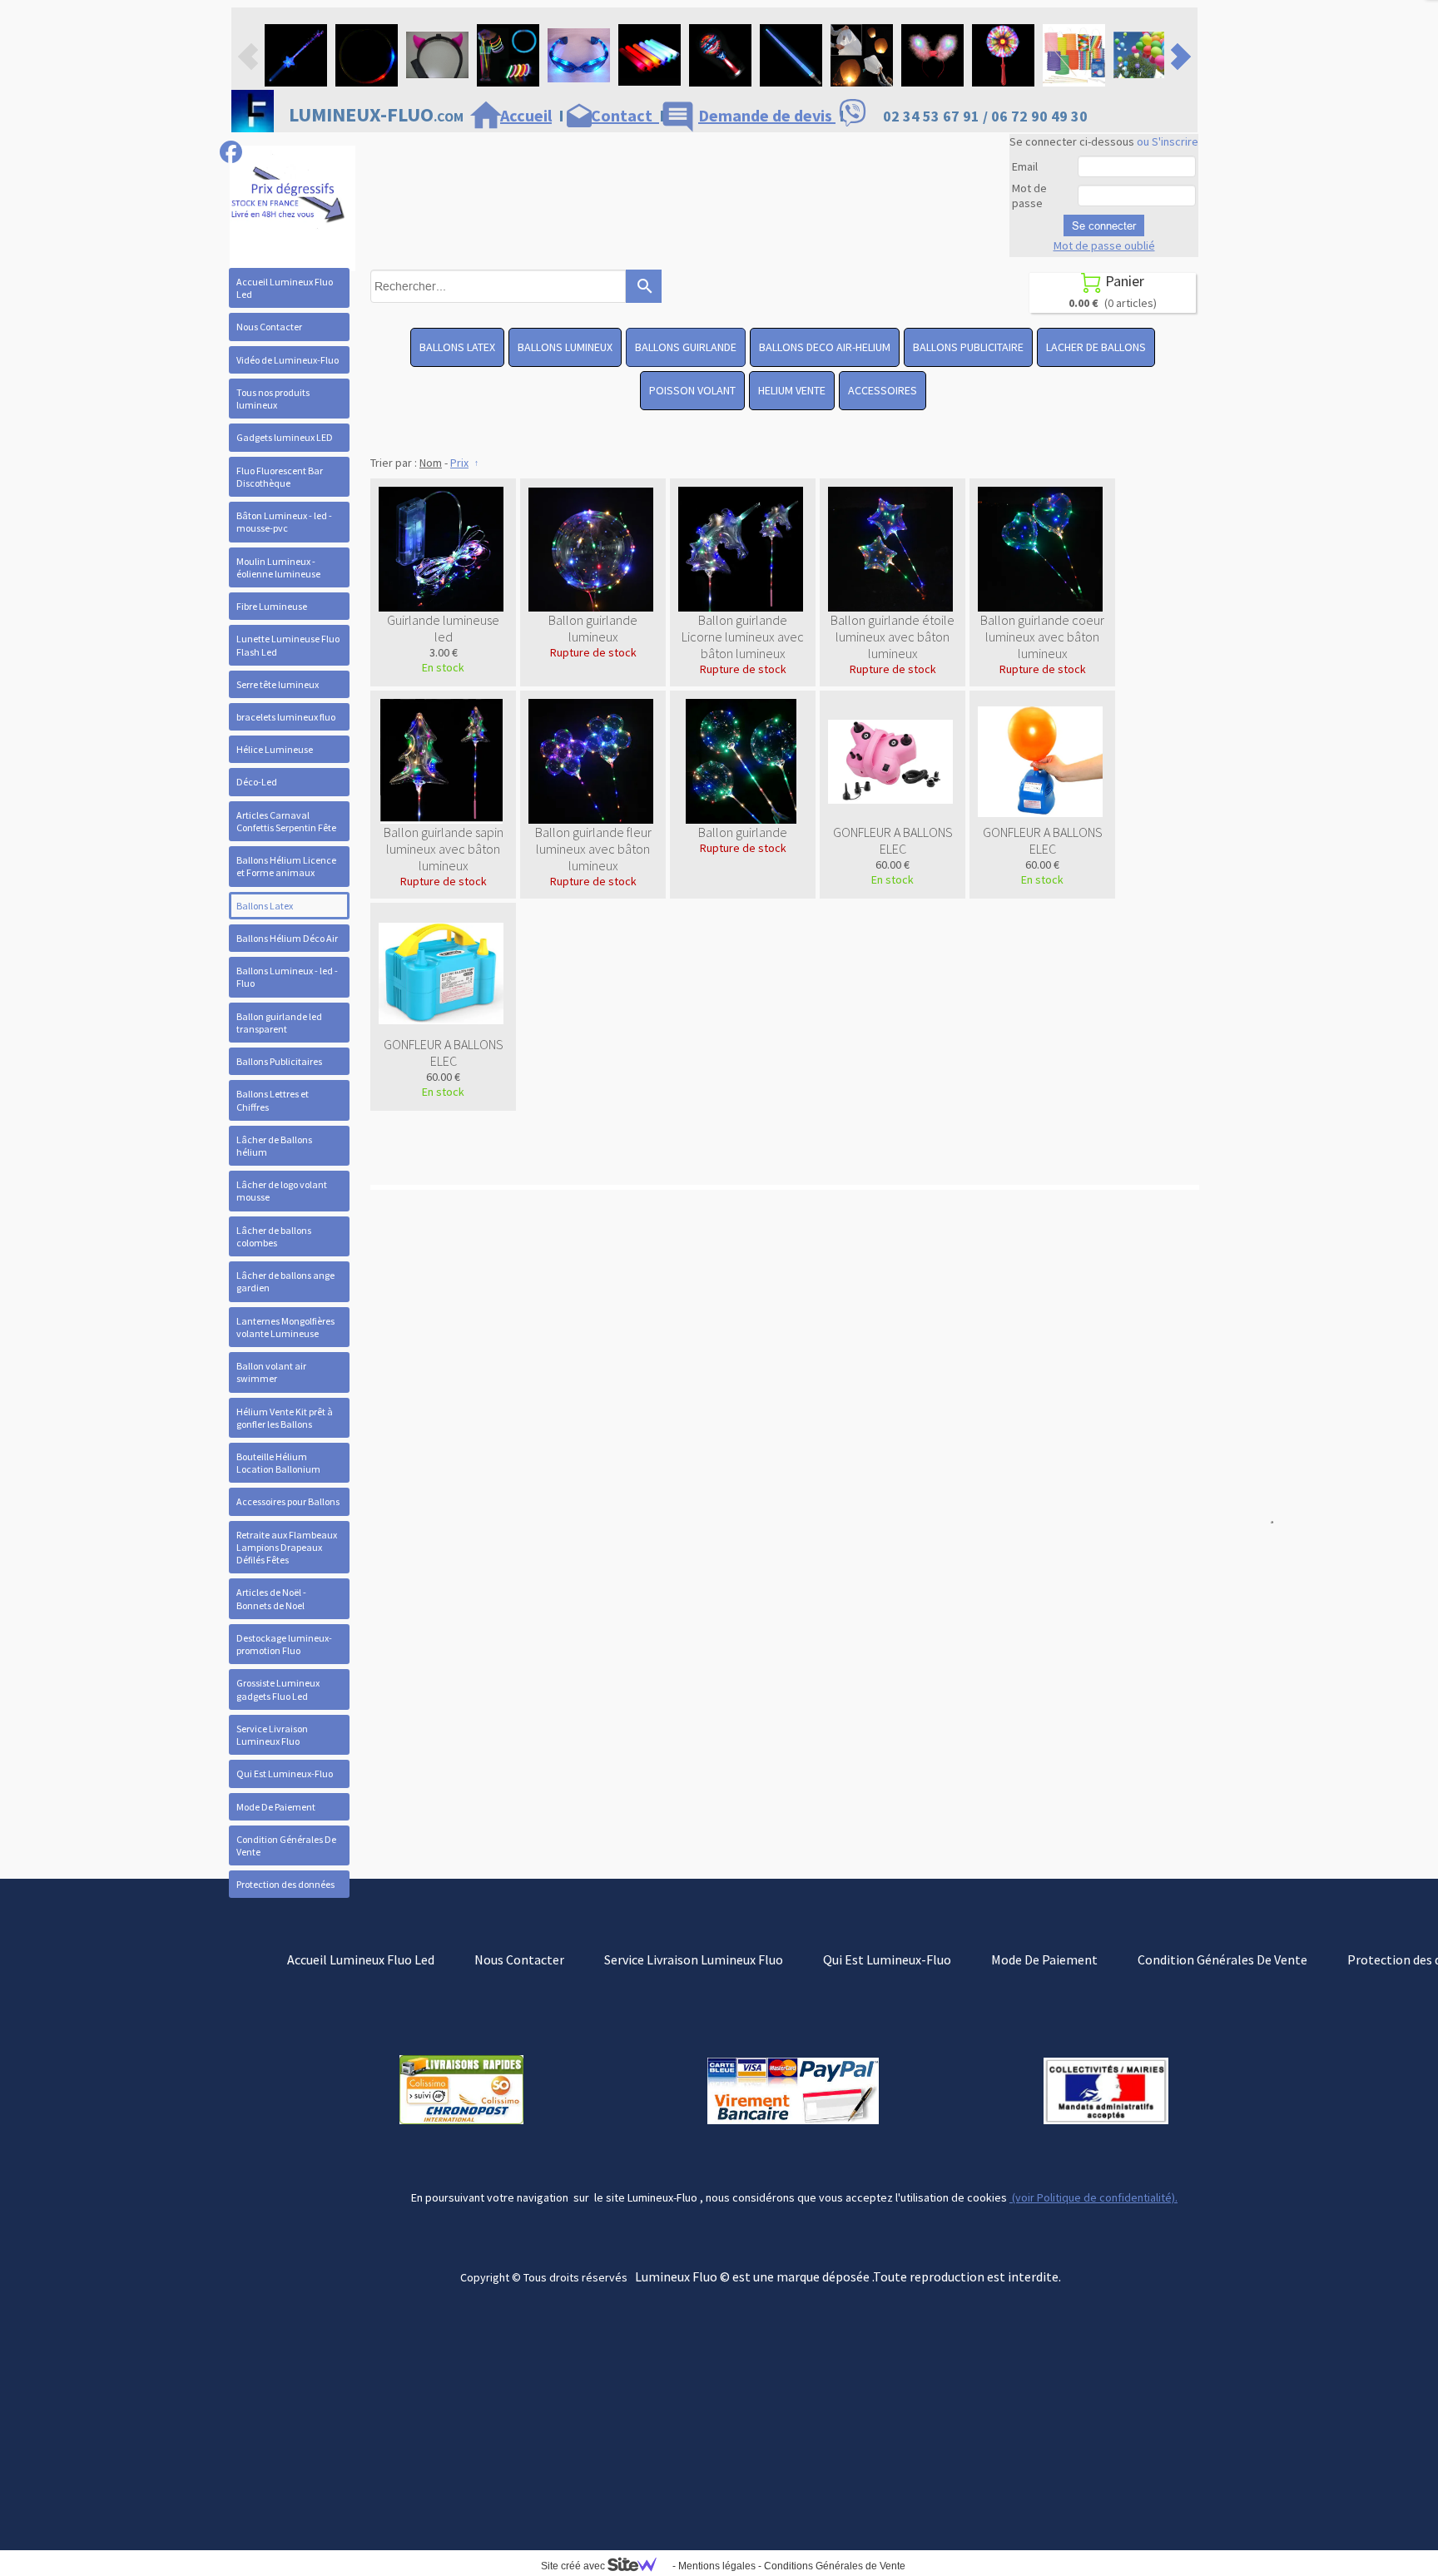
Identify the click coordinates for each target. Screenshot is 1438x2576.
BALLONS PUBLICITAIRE (968, 347)
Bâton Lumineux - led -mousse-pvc (284, 522)
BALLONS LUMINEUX (565, 347)
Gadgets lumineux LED (285, 437)
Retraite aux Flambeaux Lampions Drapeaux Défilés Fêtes (287, 1547)
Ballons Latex (265, 906)
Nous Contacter (269, 327)
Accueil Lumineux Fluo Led (285, 288)
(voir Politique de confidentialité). (1093, 2197)
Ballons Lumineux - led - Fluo (287, 977)
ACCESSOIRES (883, 390)
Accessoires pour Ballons (288, 1501)
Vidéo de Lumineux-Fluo (288, 360)
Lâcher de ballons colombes (274, 1236)
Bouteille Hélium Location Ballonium (278, 1463)
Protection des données (285, 1884)
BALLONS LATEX (457, 347)
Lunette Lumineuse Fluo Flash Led (288, 645)
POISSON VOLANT (692, 390)
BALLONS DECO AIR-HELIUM (825, 347)
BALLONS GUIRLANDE (686, 347)
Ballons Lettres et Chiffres (273, 1100)
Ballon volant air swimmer (271, 1372)
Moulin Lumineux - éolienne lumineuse (278, 567)
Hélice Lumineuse (275, 749)
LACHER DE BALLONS (1096, 347)
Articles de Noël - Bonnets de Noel (271, 1598)
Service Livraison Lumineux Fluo (272, 1735)
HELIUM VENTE (792, 390)
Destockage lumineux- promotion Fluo (284, 1644)
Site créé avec (574, 2566)
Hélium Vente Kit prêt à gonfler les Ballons (285, 1418)
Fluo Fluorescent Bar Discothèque (280, 477)
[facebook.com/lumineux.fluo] (231, 152)
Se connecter (1104, 225)
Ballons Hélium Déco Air (287, 938)
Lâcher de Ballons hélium (274, 1146)
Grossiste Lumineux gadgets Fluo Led (278, 1689)
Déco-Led (257, 782)
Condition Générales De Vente (286, 1845)
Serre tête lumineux (278, 684)
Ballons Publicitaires (279, 1061)
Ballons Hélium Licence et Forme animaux (286, 866)
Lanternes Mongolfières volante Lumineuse (285, 1327)
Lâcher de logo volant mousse (282, 1191)
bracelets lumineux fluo (286, 717)
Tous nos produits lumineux (273, 399)
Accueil (526, 115)
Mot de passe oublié (1104, 245)
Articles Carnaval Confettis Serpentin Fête (286, 821)
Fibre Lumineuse (272, 606)
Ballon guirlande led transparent (279, 1023)
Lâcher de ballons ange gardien (285, 1281)
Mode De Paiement (276, 1807)
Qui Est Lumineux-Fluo (285, 1773)
